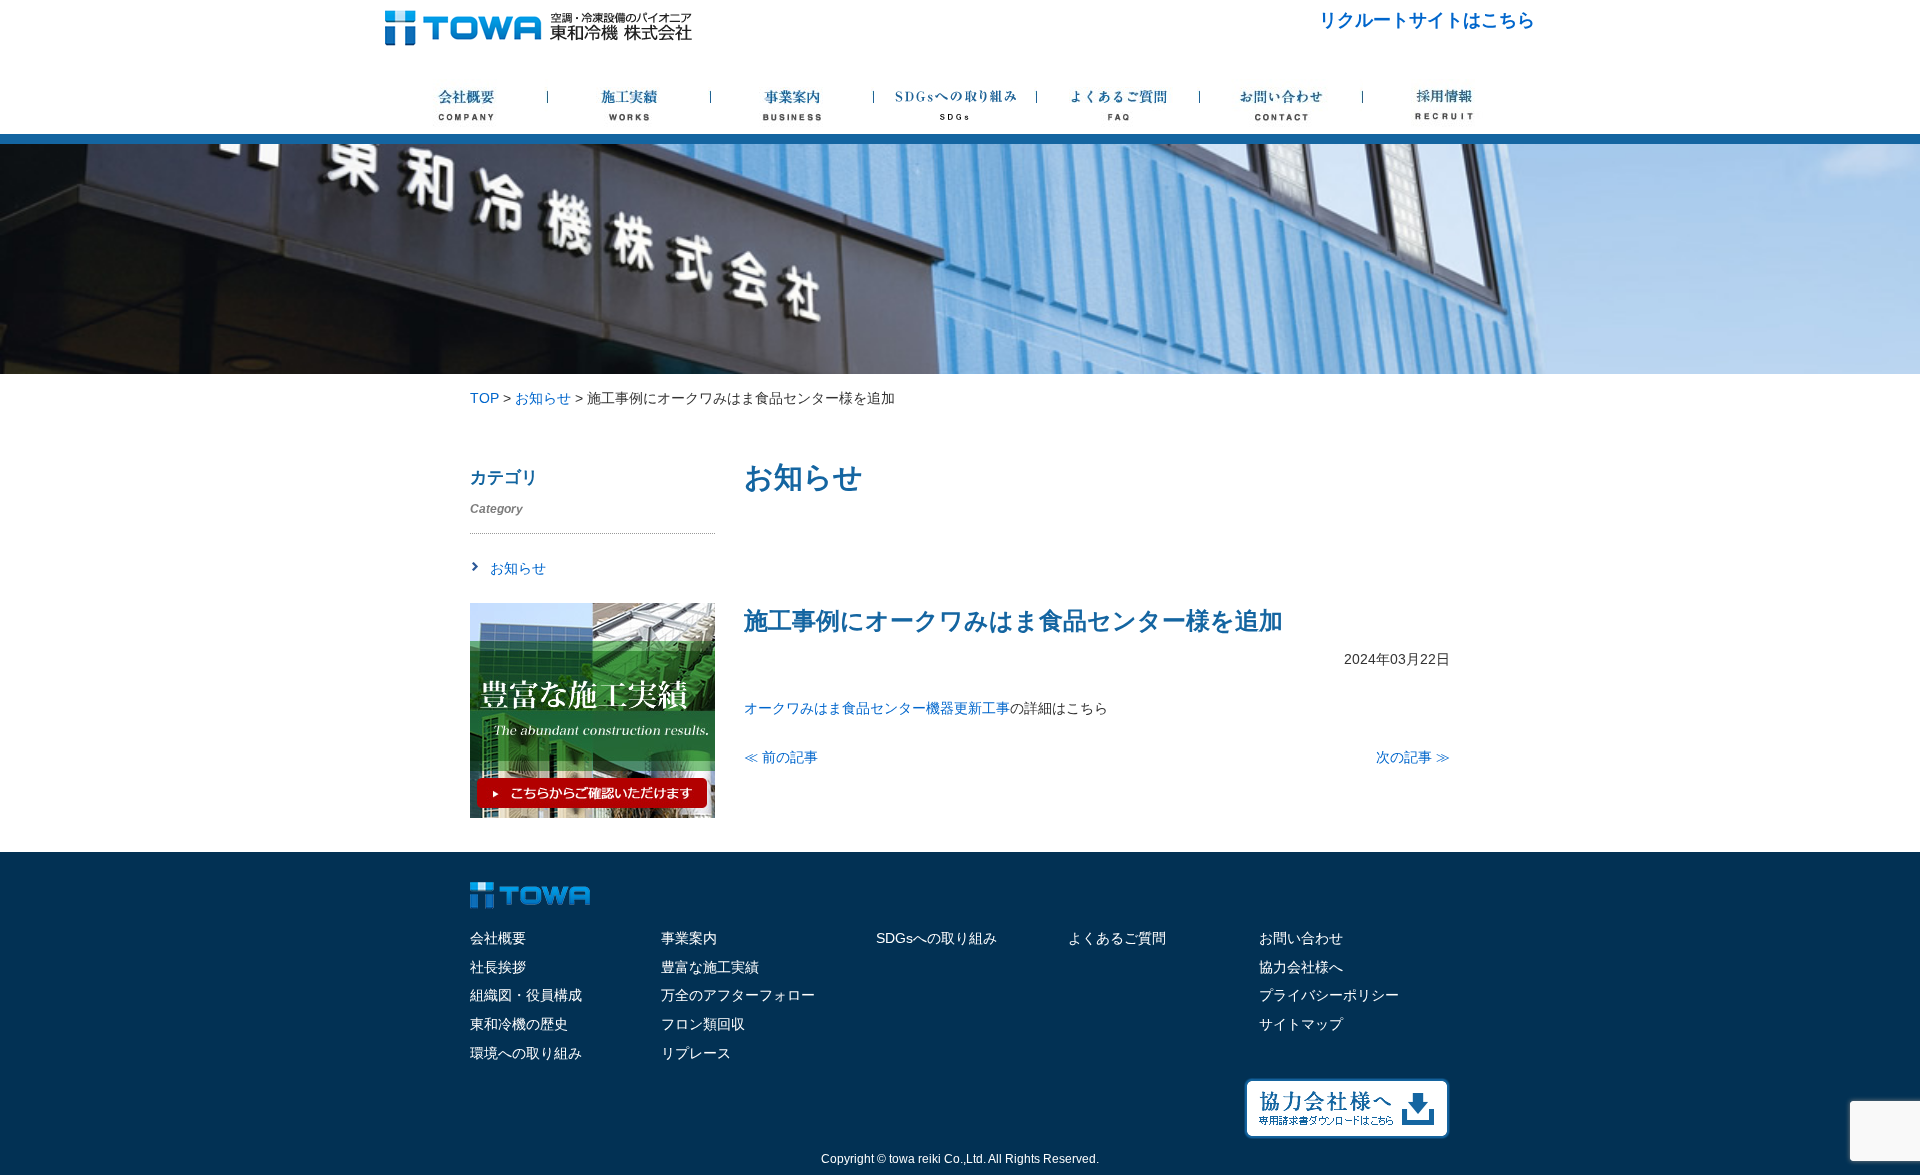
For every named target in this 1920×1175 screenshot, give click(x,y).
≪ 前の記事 (781, 757)
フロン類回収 (703, 1024)
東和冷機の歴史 (519, 1024)
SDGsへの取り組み (936, 938)
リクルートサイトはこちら (1427, 20)
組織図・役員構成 (526, 995)
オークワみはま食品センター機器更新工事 (877, 708)
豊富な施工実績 (710, 967)
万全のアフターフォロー (738, 995)
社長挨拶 (498, 967)
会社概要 (498, 938)
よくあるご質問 (1117, 938)
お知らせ (518, 568)
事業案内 (689, 938)
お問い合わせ (1301, 938)
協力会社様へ (1301, 967)
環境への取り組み (526, 1053)
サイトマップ (1301, 1024)
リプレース (696, 1053)
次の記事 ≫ (1413, 757)
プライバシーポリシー (1329, 995)
